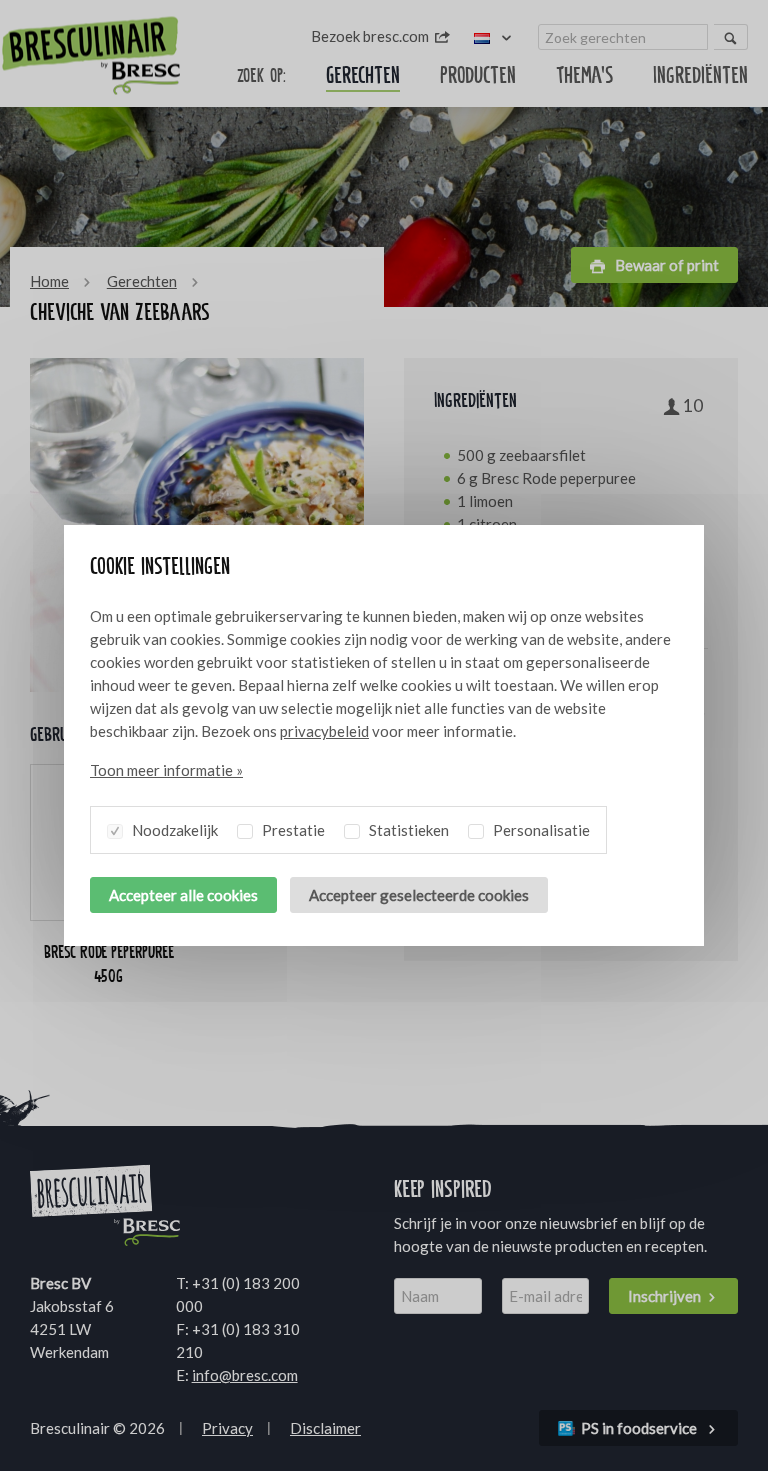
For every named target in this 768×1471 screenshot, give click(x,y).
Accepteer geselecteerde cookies (419, 895)
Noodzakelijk (173, 830)
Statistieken (407, 830)
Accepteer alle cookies (183, 895)
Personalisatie (540, 830)
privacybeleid (324, 731)
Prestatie (292, 830)
